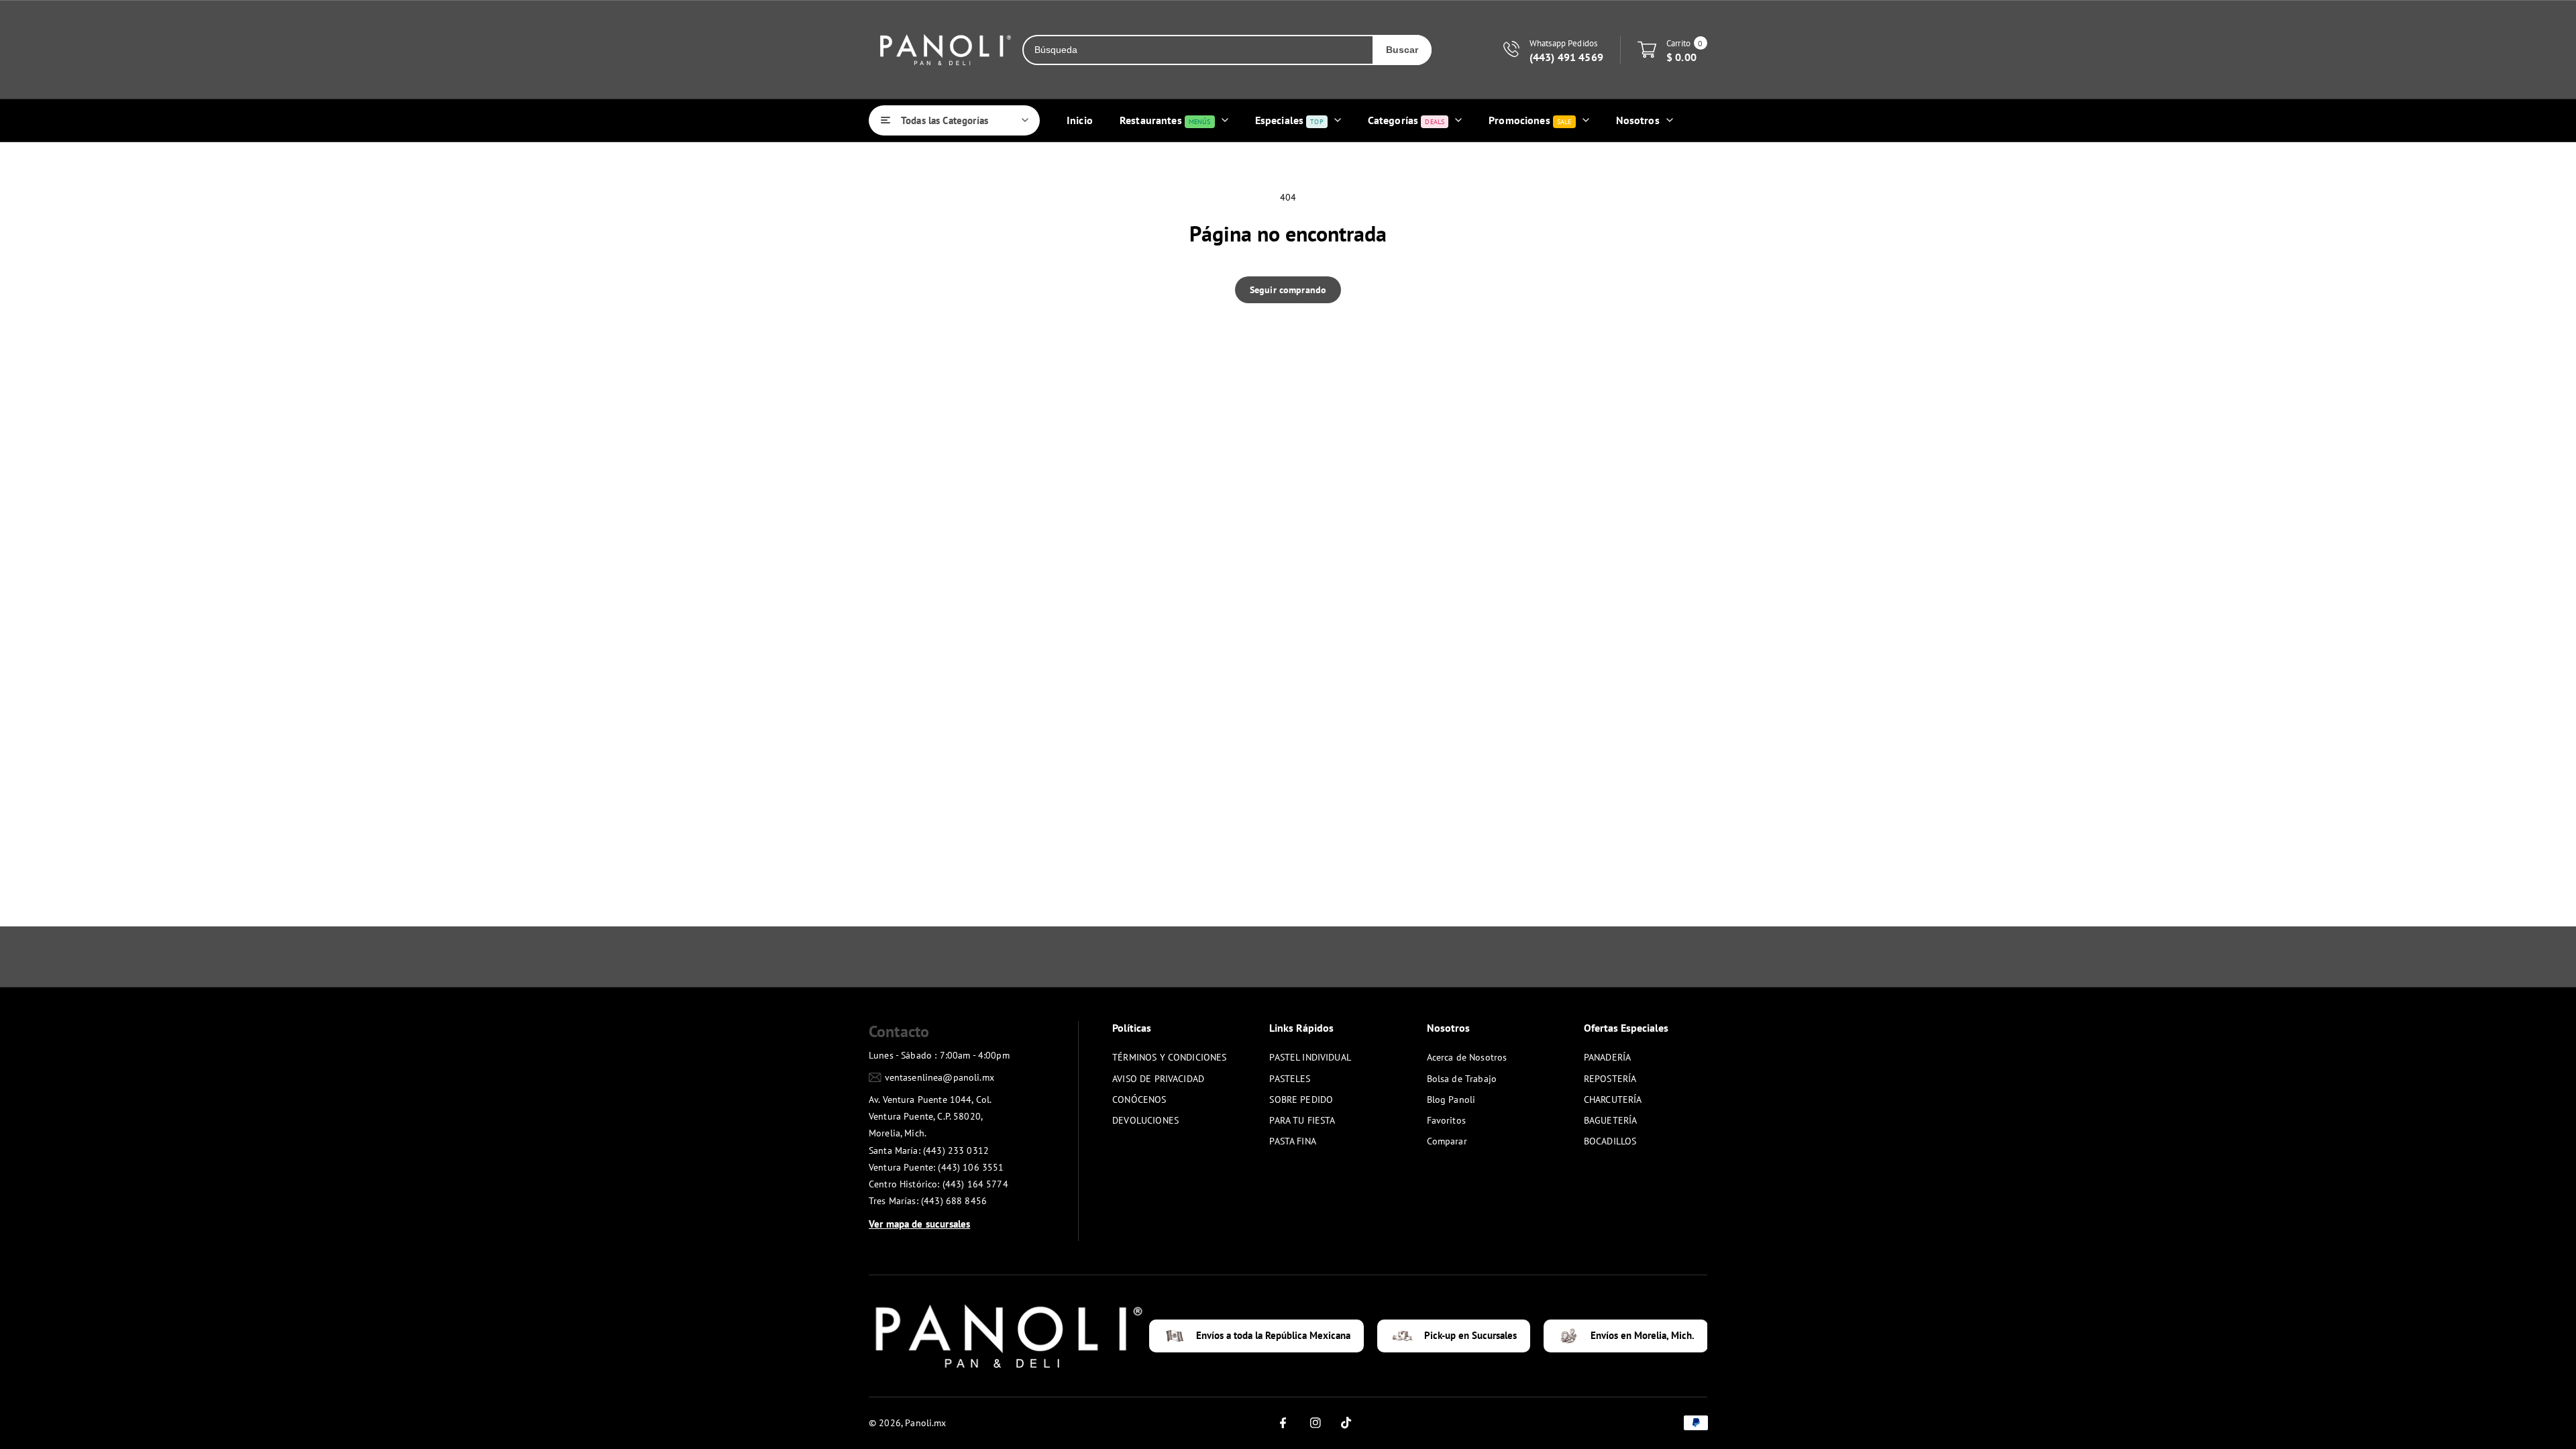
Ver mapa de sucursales (919, 1224)
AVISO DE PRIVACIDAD (1158, 1079)
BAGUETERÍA (1611, 1120)
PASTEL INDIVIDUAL (1310, 1057)
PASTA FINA (1293, 1141)
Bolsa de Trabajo (1462, 1079)
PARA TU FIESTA (1302, 1120)
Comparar (1447, 1141)
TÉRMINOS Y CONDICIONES (1169, 1057)
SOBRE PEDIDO (1301, 1099)
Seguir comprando (1288, 290)
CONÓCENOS (1139, 1099)
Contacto (899, 1031)
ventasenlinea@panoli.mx (940, 1077)
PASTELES (1290, 1079)
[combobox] (1198, 50)
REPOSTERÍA (1610, 1079)
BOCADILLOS (1610, 1141)
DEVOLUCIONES (1145, 1120)
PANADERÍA (1607, 1057)
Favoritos (1446, 1120)
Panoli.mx (925, 1423)
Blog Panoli (1451, 1099)
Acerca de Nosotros (1467, 1057)
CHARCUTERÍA (1613, 1099)
